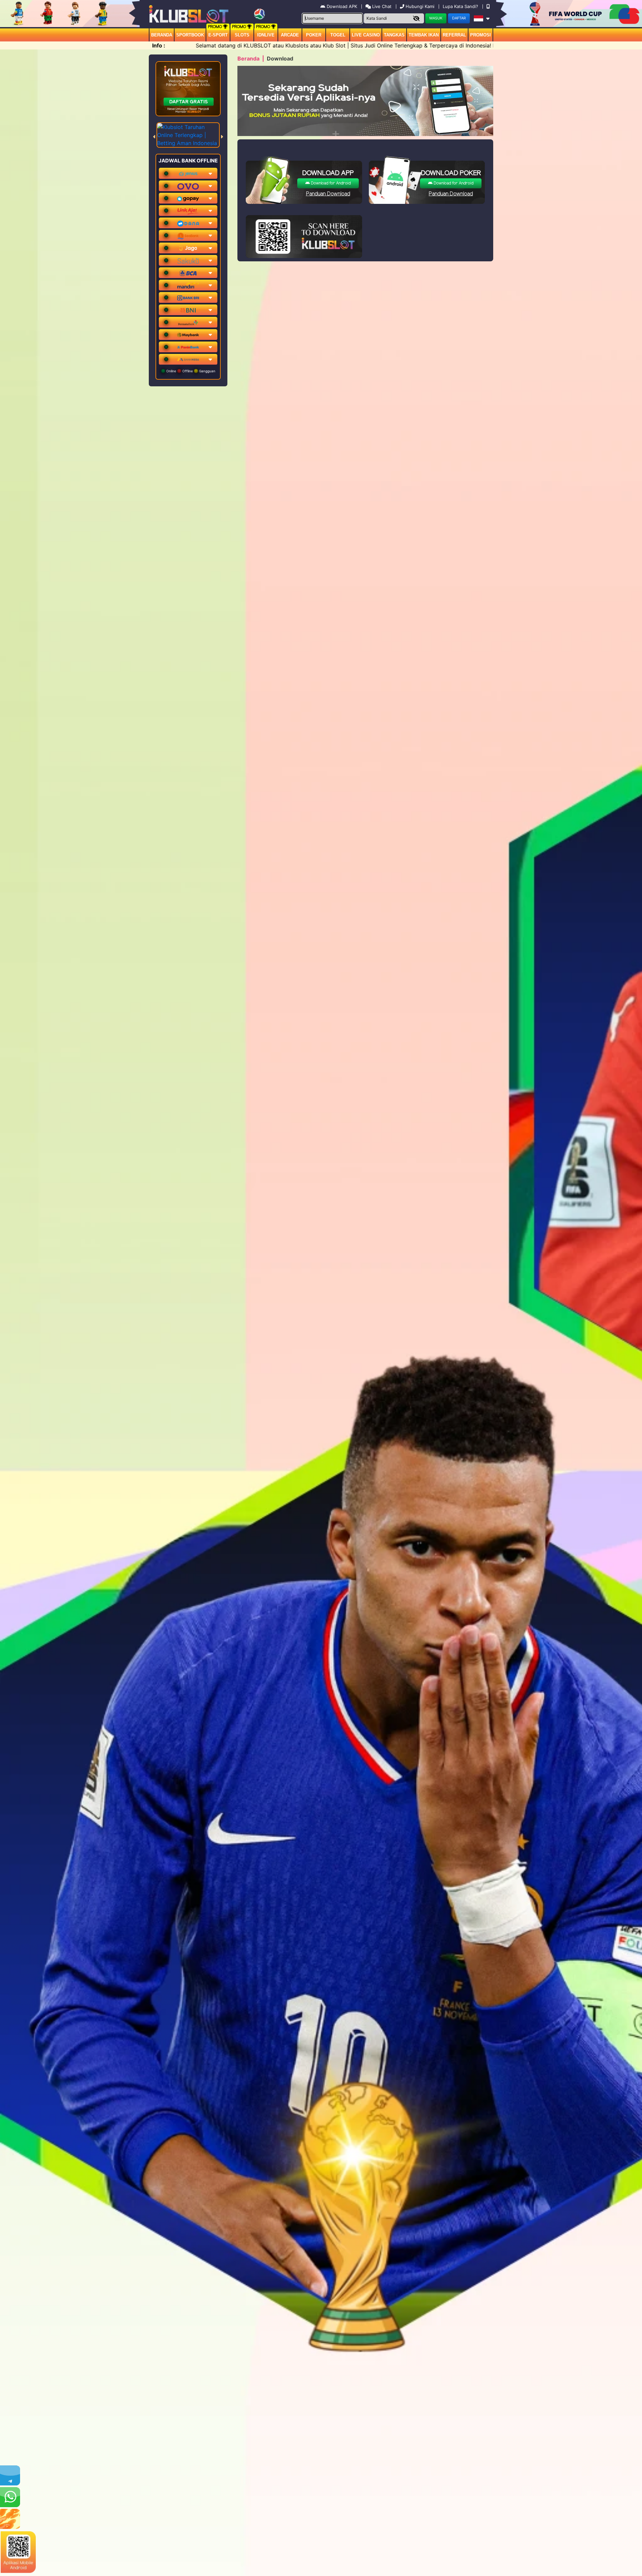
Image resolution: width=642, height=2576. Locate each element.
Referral (454, 35)
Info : (159, 45)
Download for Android (330, 183)
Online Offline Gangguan (190, 371)
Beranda (162, 35)
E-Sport (218, 35)
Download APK (342, 6)
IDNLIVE (266, 35)
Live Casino (366, 35)
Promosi (480, 35)
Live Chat (381, 6)
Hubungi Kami (420, 6)
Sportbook (190, 35)
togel (338, 35)
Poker (314, 35)
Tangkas (394, 35)
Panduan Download (328, 194)
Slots (242, 35)
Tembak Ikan (424, 35)
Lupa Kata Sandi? (461, 6)
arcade (290, 35)
